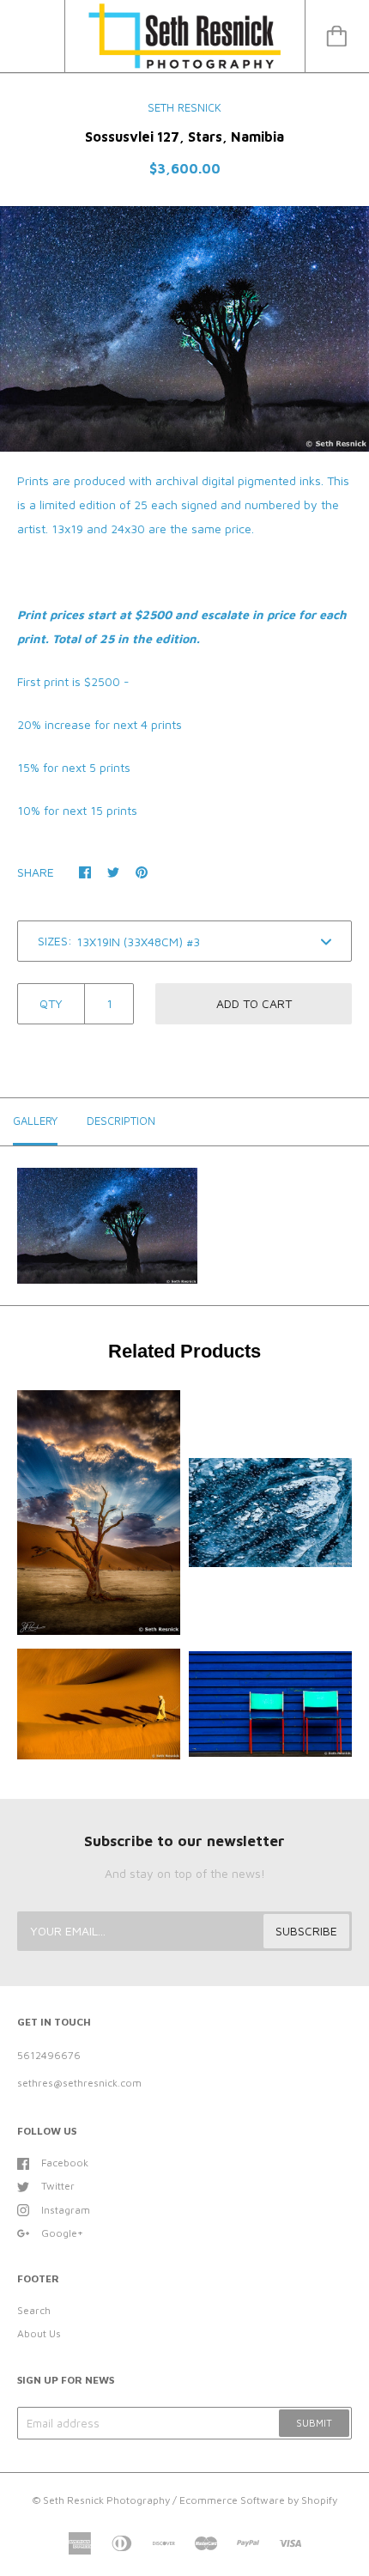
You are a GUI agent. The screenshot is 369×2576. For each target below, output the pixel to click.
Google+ (62, 2233)
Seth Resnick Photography (106, 2500)
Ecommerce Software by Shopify (258, 2500)
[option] (184, 329)
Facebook (65, 2163)
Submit (314, 2423)
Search (34, 2310)
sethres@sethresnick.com (79, 2083)
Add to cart (254, 1003)
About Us (39, 2333)
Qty (51, 1003)
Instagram (66, 2210)
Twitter (58, 2186)
